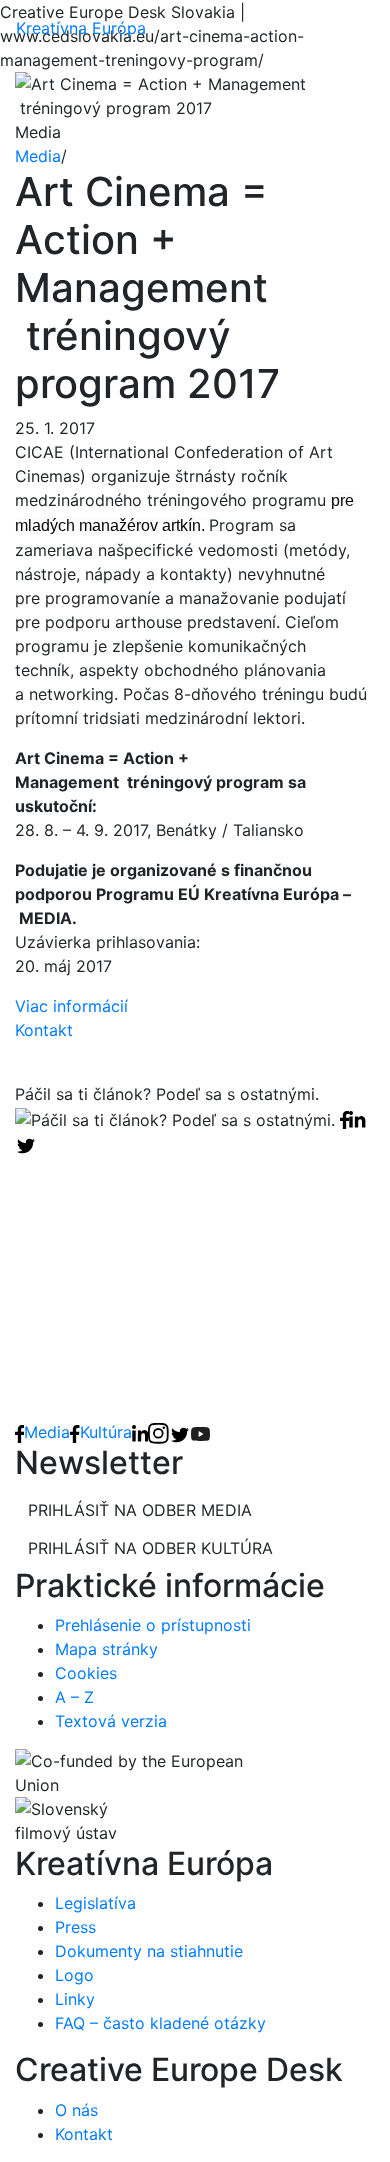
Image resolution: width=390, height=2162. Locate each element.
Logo (74, 1975)
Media (38, 156)
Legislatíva (95, 1903)
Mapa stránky (106, 1649)
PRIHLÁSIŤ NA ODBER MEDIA (140, 1510)
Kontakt (44, 1030)
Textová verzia (111, 1721)
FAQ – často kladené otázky (160, 2023)
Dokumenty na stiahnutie (149, 1951)
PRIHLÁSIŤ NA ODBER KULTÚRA (150, 1548)
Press (75, 1927)
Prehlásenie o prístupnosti (153, 1625)
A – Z (74, 1697)
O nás (76, 2110)
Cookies (86, 1673)
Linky (75, 1999)
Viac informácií (71, 1006)
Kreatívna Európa (81, 28)
